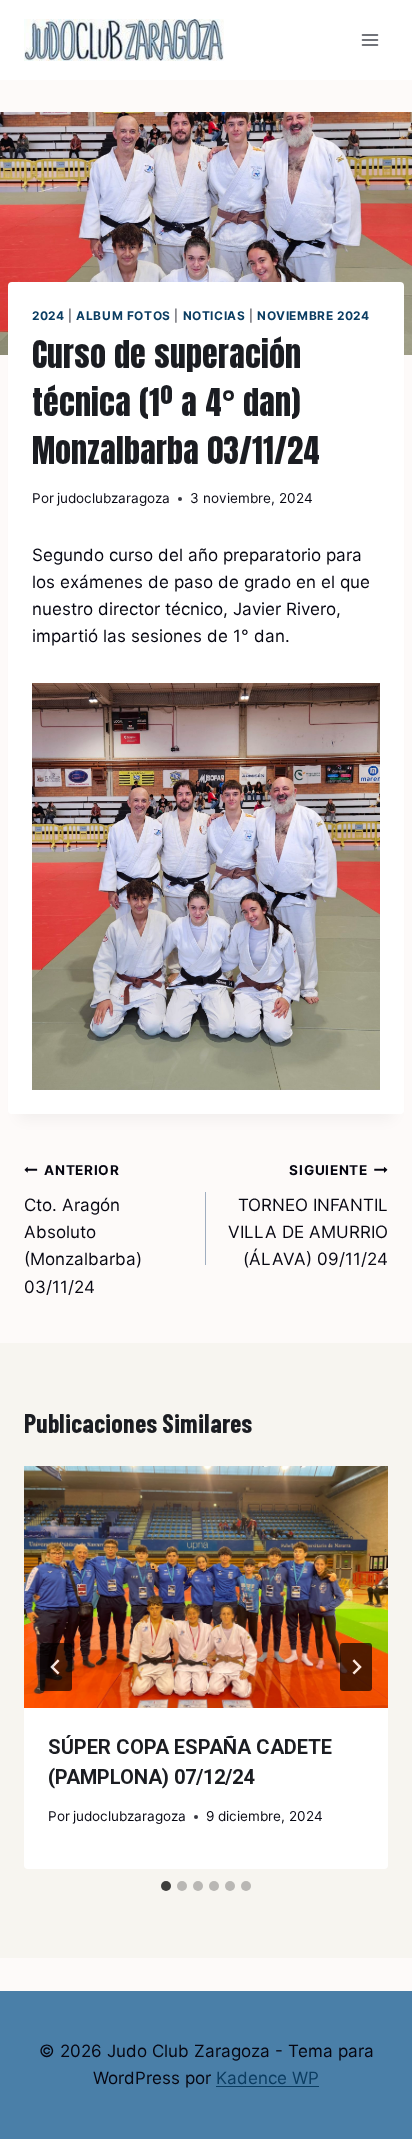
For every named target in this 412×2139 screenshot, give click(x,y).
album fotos (123, 315)
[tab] (166, 1886)
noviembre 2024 (313, 315)
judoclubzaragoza (113, 498)
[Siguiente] (356, 1667)
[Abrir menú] (369, 39)
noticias (214, 315)
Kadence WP (267, 2078)
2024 (48, 315)
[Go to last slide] (56, 1667)
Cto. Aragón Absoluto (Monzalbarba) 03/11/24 (83, 1229)
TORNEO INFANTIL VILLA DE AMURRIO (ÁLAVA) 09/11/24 (308, 1215)
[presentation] (206, 1587)
